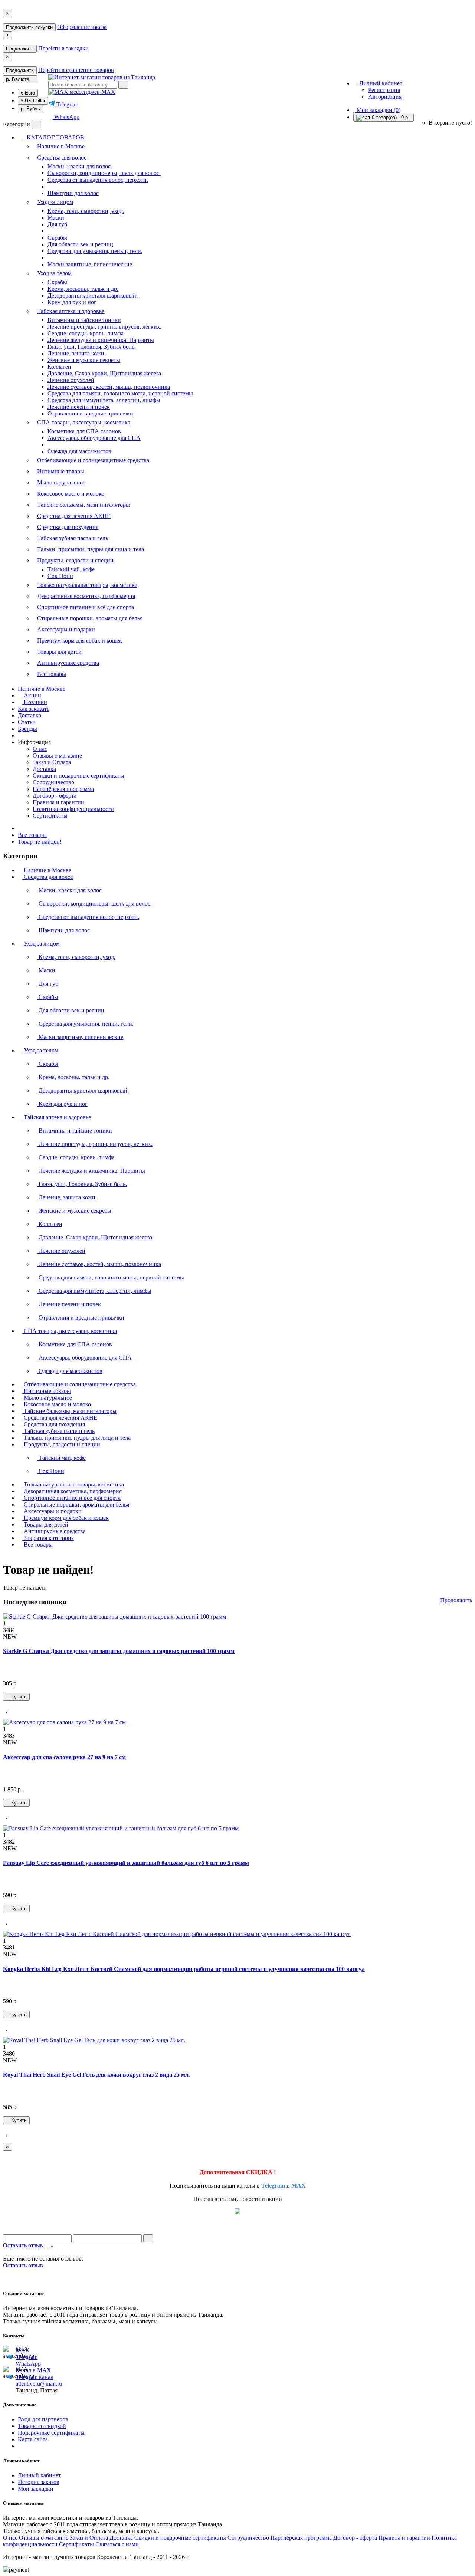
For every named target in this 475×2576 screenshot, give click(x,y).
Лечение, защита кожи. (77, 353)
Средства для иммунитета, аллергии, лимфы (104, 400)
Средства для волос (62, 157)
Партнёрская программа (63, 789)
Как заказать (34, 709)
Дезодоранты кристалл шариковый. (93, 295)
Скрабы (57, 238)
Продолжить (20, 49)
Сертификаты (50, 816)
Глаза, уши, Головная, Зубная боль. (92, 347)
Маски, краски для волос (79, 166)
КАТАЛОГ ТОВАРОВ (53, 137)
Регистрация (384, 90)
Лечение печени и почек (79, 407)
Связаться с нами (117, 2544)
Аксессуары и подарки (66, 629)
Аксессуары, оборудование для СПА (94, 438)
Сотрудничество (53, 782)
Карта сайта (33, 2439)
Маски (56, 218)
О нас (40, 749)
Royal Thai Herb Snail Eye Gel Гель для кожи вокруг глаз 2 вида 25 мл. (96, 2075)
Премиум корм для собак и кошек (80, 640)
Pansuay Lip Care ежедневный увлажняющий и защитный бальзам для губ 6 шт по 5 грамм (126, 1863)
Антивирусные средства (68, 663)
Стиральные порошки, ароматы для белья (90, 618)
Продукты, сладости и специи (75, 560)
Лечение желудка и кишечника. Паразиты (101, 340)
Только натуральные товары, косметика (87, 585)
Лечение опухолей (71, 380)
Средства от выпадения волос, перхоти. (98, 180)
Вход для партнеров (43, 2419)
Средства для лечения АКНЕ (74, 516)
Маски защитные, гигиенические (90, 264)
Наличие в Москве (61, 146)
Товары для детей (59, 652)
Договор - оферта (55, 796)
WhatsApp (66, 117)
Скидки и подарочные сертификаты (78, 776)
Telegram (67, 104)
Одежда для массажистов (79, 451)
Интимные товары (61, 471)
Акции (32, 695)
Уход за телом (54, 273)
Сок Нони (60, 576)
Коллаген (59, 367)
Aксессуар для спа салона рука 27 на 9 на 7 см (64, 1757)
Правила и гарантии (58, 802)
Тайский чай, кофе (71, 569)
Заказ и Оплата (52, 762)
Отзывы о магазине (57, 755)
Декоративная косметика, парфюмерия (86, 596)
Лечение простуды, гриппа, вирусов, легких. (104, 327)
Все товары (52, 674)
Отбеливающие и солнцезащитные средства (93, 460)
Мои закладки (36, 2489)
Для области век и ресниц (80, 244)
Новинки (35, 702)
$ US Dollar (33, 101)
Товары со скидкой (42, 2426)
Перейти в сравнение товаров (76, 70)
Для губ (57, 224)
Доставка (30, 715)
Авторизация (385, 97)
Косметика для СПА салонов (84, 431)
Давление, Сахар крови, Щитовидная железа (104, 373)
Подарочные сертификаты (51, 2433)
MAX (108, 92)
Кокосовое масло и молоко (71, 494)
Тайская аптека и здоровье (71, 311)
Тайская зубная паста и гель (73, 538)
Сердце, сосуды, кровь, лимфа (86, 333)
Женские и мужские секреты (84, 360)
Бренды (27, 729)
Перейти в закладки (63, 48)
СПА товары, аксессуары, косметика (84, 422)
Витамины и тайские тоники (84, 320)
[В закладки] (7, 1710)
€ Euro (28, 93)
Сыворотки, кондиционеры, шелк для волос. (104, 173)
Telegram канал (35, 2377)
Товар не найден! (40, 842)
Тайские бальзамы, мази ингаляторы (83, 505)
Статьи (27, 722)
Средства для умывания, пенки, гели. (95, 251)
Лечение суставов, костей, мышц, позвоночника (109, 387)
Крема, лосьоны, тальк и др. (83, 289)
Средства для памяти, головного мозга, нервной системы (120, 393)
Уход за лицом (55, 202)
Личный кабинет (39, 2475)
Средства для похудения (68, 527)
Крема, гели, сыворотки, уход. (86, 211)
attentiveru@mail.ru (39, 2384)
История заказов (39, 2482)
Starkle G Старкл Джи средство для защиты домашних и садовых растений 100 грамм (119, 1651)
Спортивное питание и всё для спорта (86, 607)
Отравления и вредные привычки (90, 413)
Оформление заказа (82, 27)
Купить (18, 1697)
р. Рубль (30, 109)
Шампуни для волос (73, 193)
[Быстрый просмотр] (16, 1710)
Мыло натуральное (61, 482)
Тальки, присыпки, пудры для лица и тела (91, 549)
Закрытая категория (48, 1538)
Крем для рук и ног (72, 302)
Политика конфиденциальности (73, 809)
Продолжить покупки (29, 27)
